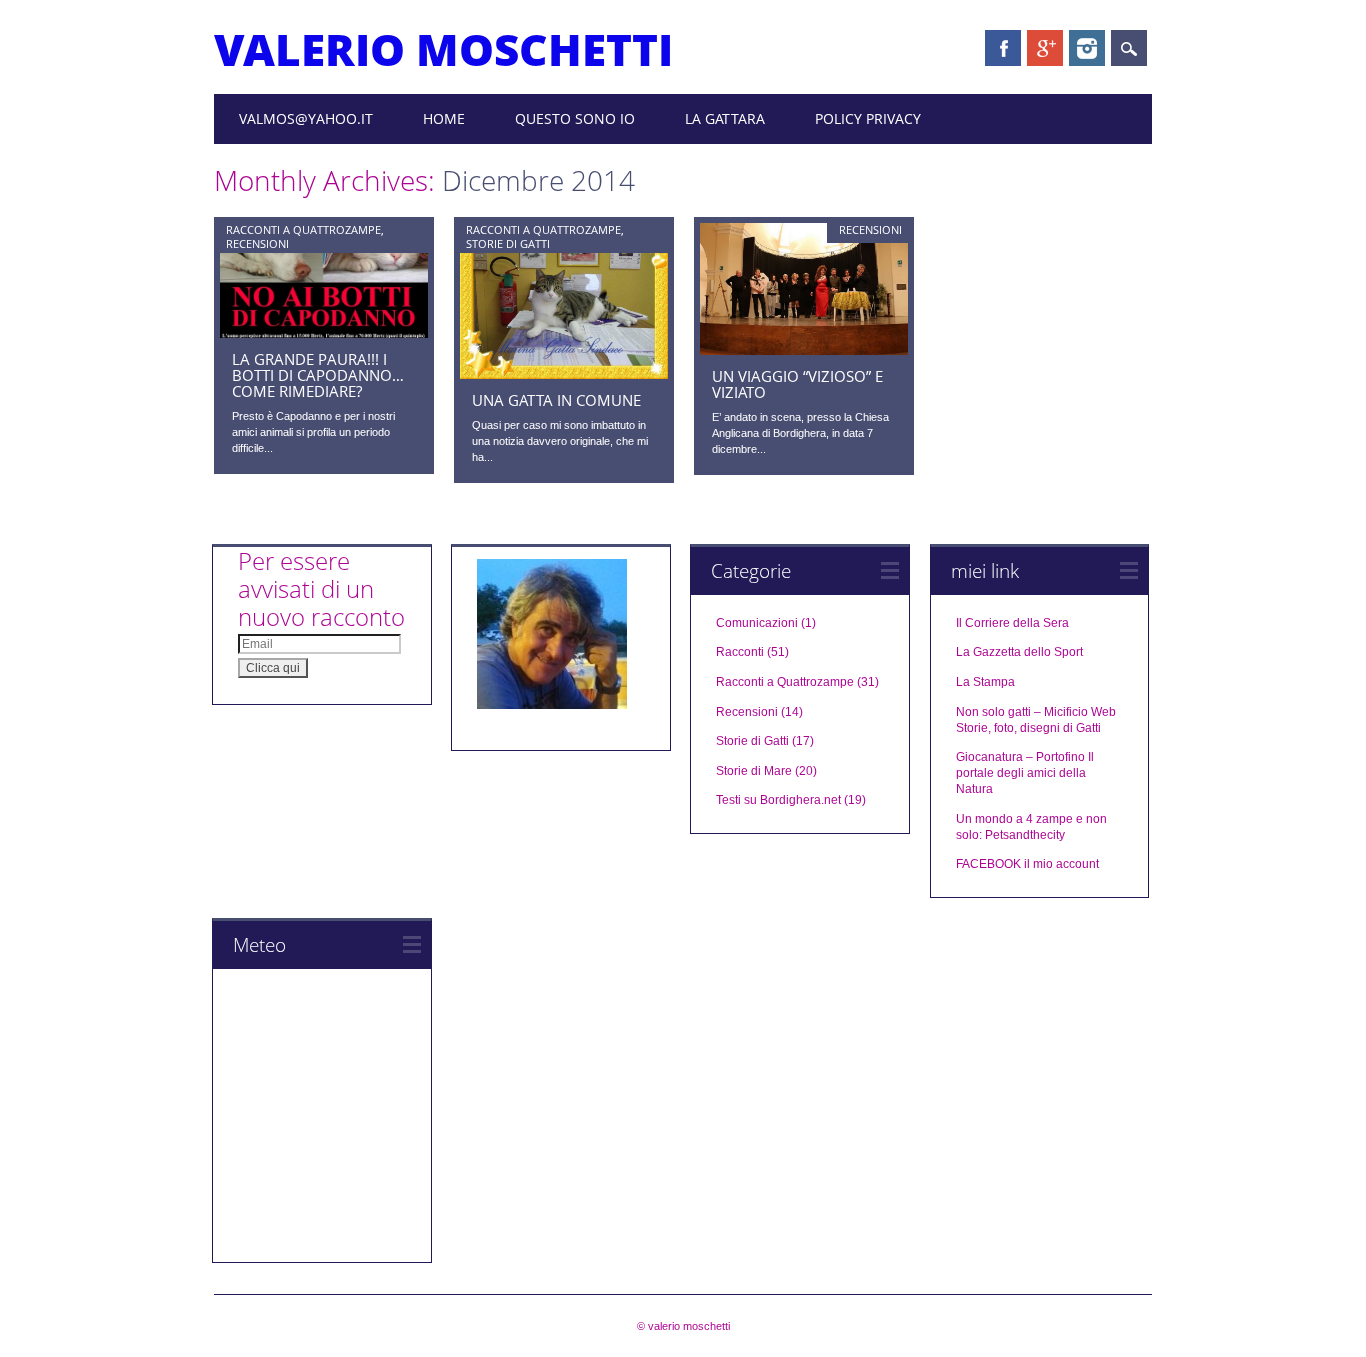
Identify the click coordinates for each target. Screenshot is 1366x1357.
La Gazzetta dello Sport (1019, 652)
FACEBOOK (988, 864)
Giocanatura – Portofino (1020, 757)
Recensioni (257, 243)
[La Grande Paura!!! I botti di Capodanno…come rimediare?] (324, 333)
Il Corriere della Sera (1012, 623)
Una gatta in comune (556, 400)
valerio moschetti (443, 49)
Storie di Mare (754, 771)
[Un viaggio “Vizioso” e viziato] (804, 350)
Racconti (740, 652)
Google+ (1045, 48)
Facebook (1003, 48)
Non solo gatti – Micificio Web (1036, 712)
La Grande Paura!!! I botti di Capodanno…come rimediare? (318, 375)
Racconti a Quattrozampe (303, 229)
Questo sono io (575, 118)
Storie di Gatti (508, 243)
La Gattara (725, 118)
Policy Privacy (868, 118)
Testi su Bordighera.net (778, 800)
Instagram (1087, 48)
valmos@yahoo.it (306, 118)
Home (444, 118)
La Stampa (985, 682)
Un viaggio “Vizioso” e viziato (797, 384)
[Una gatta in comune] (564, 374)
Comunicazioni (757, 623)
